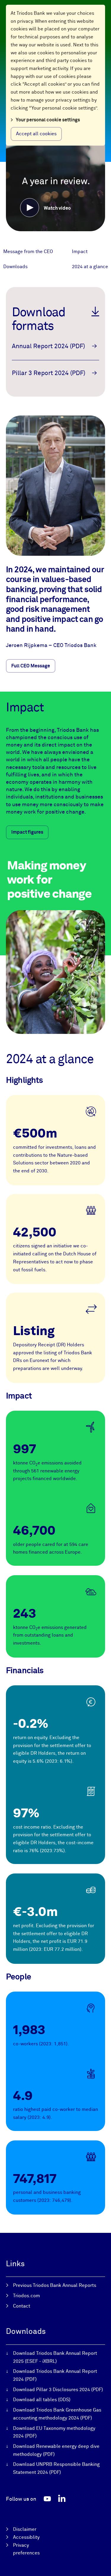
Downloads (15, 267)
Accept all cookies (36, 134)
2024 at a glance (90, 267)
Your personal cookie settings (48, 120)
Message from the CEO (28, 252)
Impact (80, 252)
